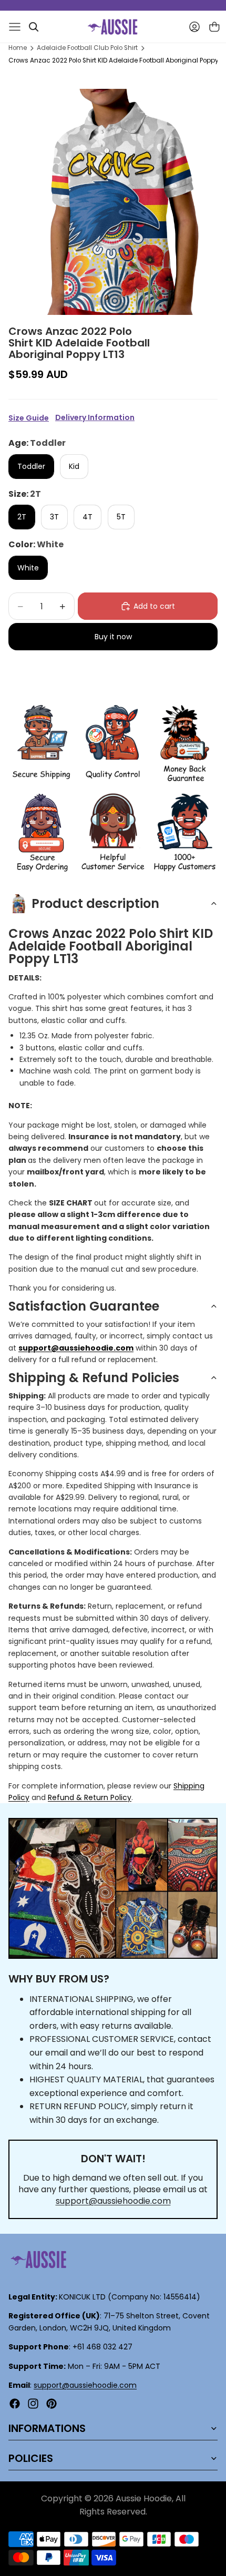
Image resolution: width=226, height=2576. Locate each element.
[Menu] (15, 27)
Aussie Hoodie (144, 2498)
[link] (41, 744)
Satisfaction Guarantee (84, 1306)
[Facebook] (15, 2404)
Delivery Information (95, 418)
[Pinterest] (52, 2404)
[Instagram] (33, 2404)
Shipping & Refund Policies (94, 1378)
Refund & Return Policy (90, 1797)
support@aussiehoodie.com (113, 2201)
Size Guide (29, 418)
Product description (95, 903)
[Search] (34, 27)
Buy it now (113, 637)
